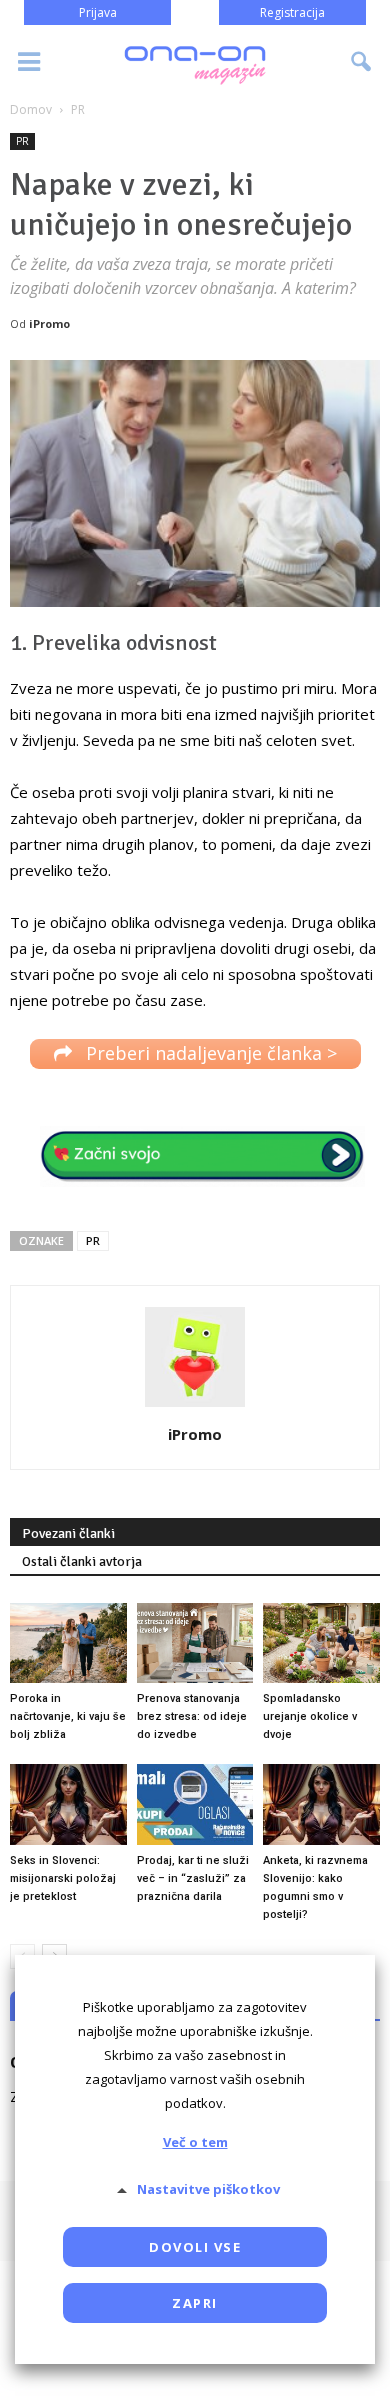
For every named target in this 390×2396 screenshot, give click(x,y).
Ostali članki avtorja (82, 1561)
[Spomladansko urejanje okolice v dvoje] (321, 1643)
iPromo (49, 323)
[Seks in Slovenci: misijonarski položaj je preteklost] (68, 1804)
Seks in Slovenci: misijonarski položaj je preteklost (63, 1878)
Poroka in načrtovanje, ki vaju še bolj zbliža (68, 1716)
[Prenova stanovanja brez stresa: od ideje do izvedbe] (195, 1643)
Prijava (98, 12)
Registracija (292, 12)
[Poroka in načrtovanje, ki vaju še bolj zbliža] (68, 1643)
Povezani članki (68, 1533)
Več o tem (195, 2142)
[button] (362, 62)
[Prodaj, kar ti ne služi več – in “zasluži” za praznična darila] (195, 1804)
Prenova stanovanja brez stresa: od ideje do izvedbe (192, 1716)
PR (22, 141)
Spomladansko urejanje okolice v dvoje (310, 1716)
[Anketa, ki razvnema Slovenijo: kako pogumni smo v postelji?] (321, 1804)
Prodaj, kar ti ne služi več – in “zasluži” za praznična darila (193, 1878)
